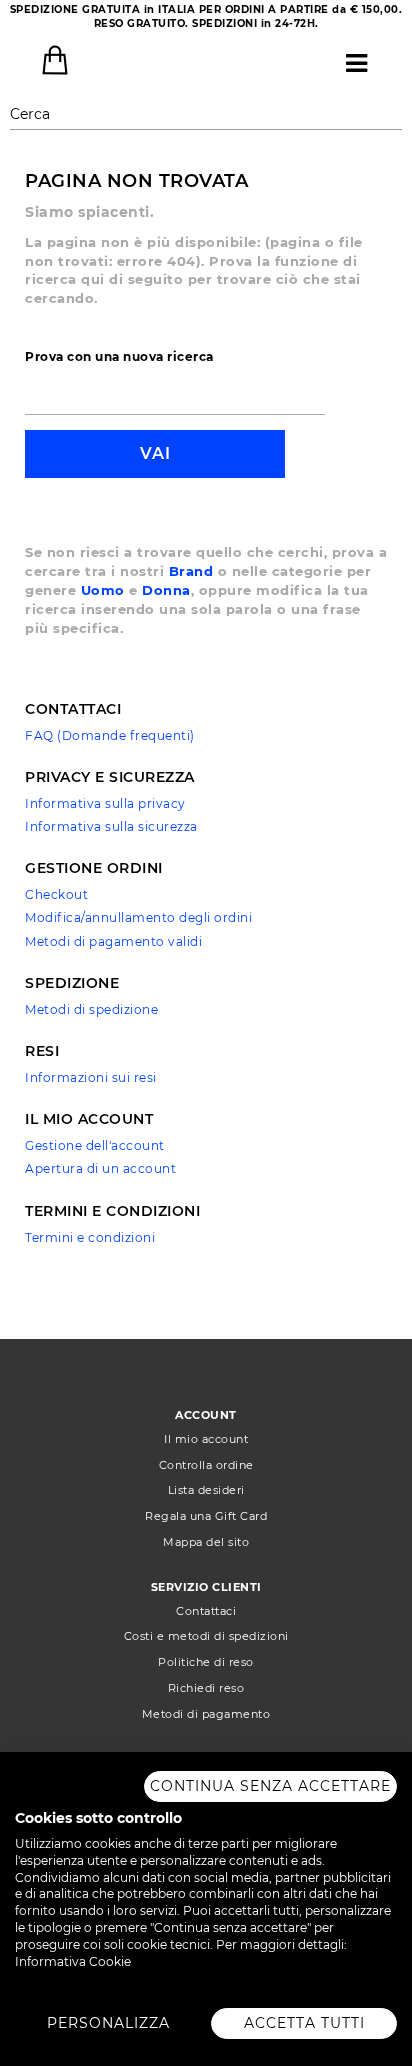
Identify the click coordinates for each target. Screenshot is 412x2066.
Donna (166, 590)
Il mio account (206, 1439)
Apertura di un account (100, 1168)
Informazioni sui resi (91, 1077)
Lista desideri (206, 1490)
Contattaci (206, 1611)
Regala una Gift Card (206, 1516)
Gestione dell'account (95, 1145)
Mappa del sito (206, 1542)
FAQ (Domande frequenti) (110, 735)
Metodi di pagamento (206, 1714)
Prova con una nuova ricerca (119, 356)
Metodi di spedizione (91, 1009)
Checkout (56, 894)
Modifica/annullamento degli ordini (138, 917)
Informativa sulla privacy (105, 803)
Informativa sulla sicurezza (111, 826)
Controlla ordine (206, 1465)
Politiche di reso (206, 1662)
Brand (191, 571)
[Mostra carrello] (55, 60)
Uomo (103, 590)
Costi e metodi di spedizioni (206, 1636)
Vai (155, 453)
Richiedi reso (206, 1688)
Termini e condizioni (90, 1237)
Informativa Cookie (73, 1961)
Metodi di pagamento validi (113, 941)
